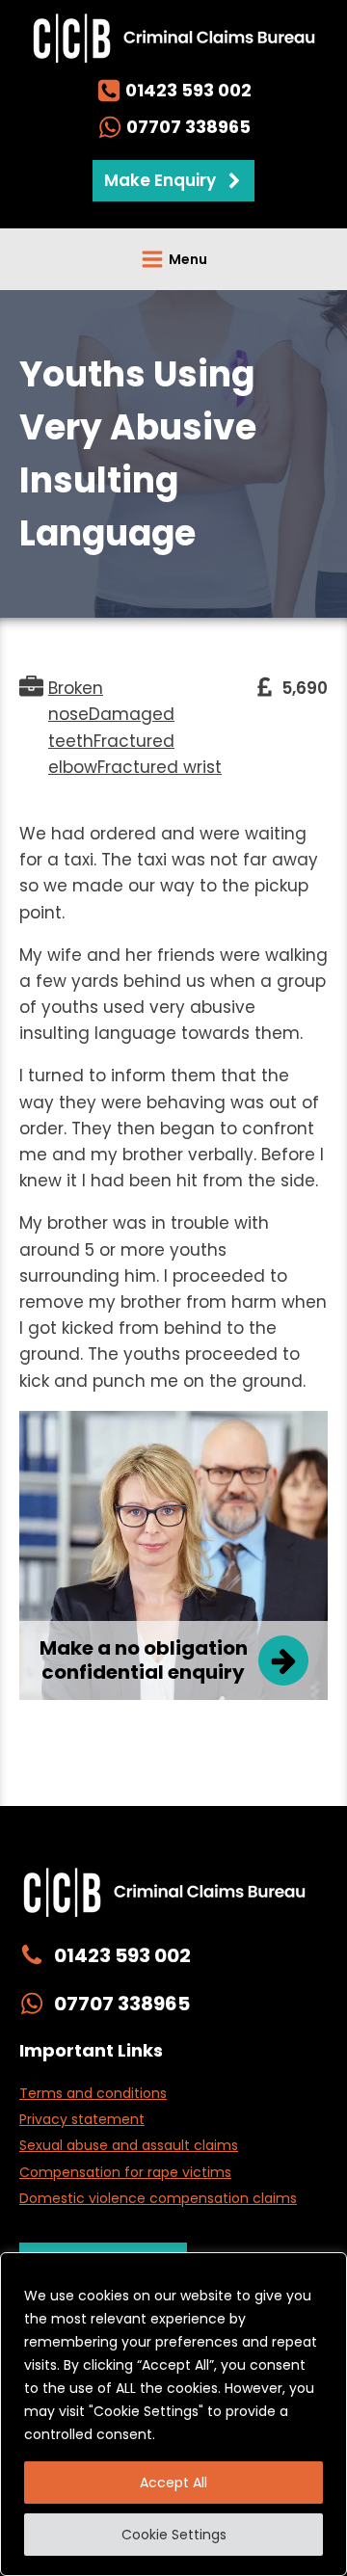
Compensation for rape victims (125, 2172)
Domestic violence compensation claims (158, 2198)
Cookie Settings (174, 2535)
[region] (173, 2414)
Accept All (173, 2483)
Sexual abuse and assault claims (129, 2145)
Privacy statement (82, 2119)
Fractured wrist (160, 767)
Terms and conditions (93, 2093)
